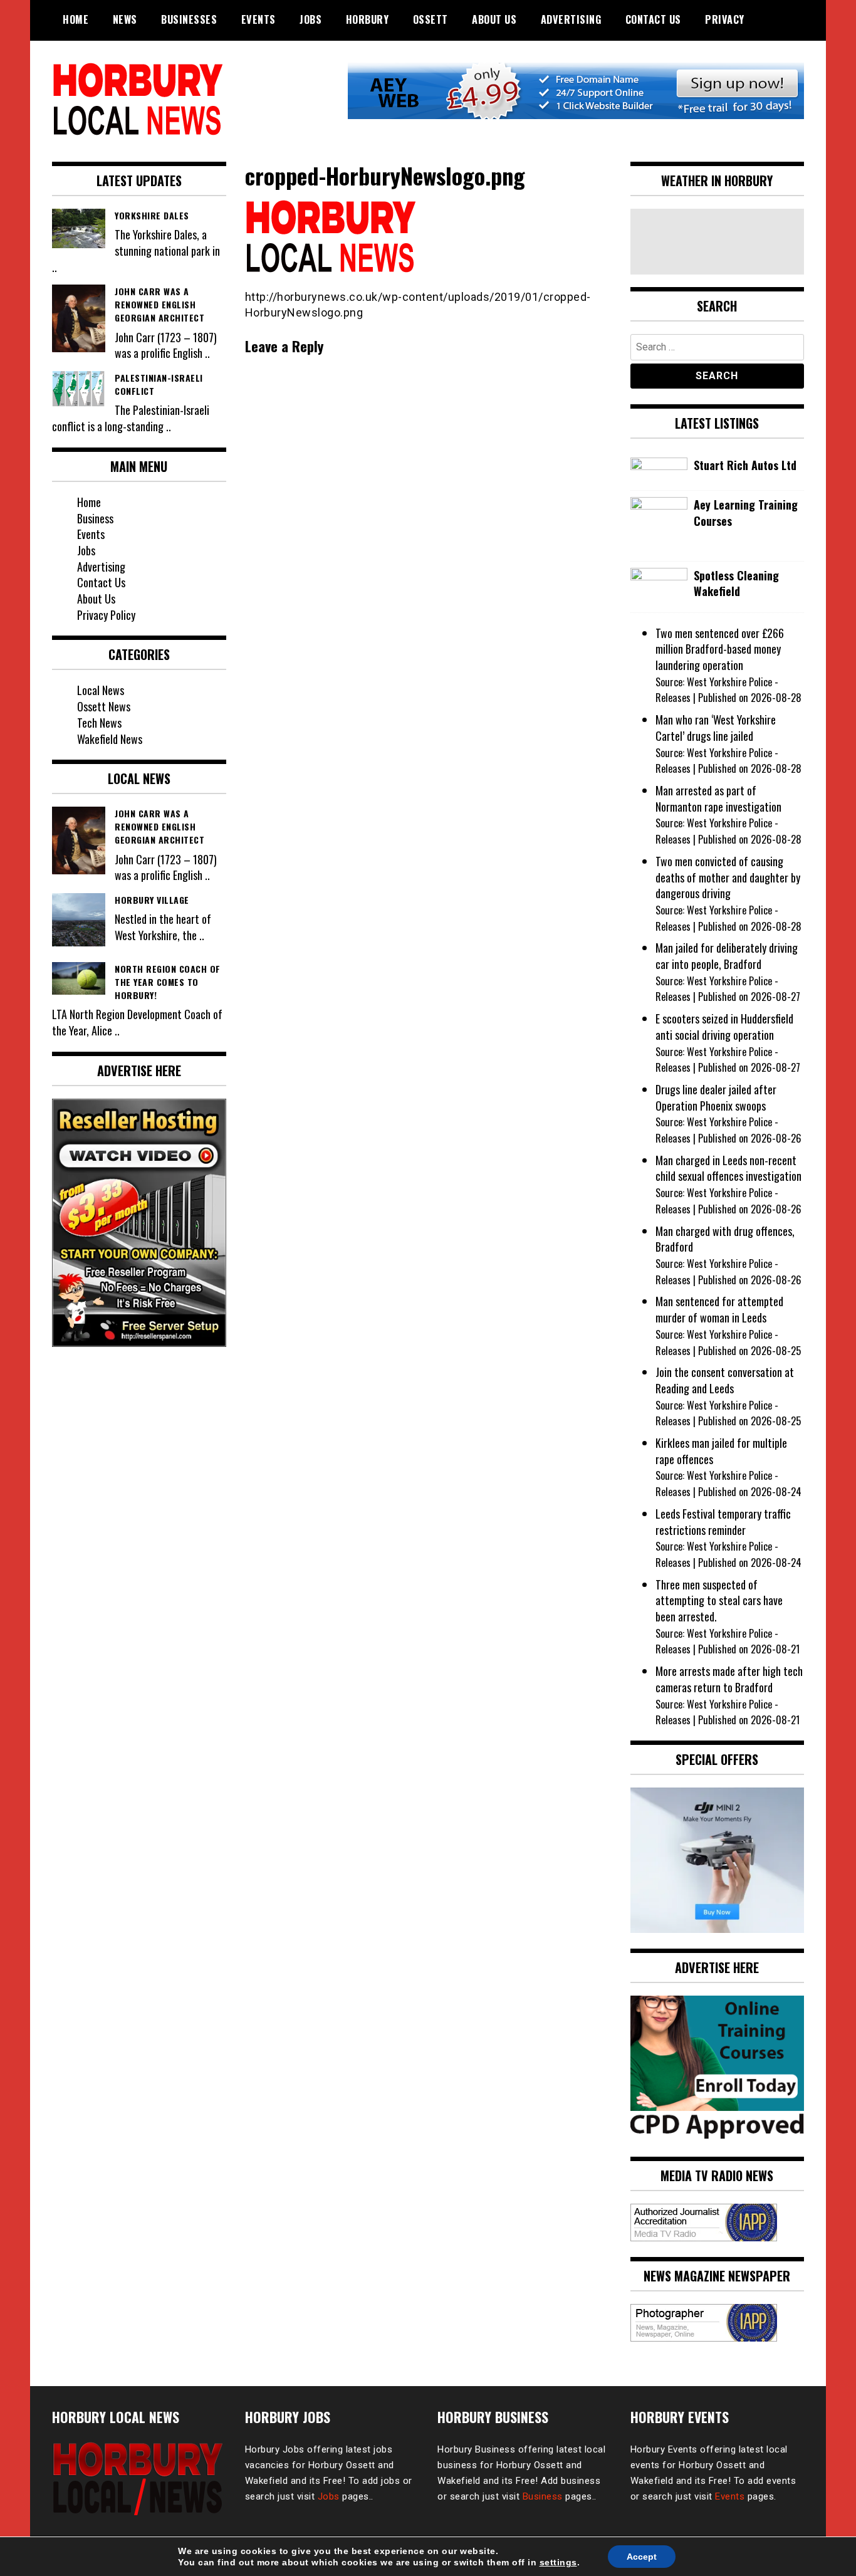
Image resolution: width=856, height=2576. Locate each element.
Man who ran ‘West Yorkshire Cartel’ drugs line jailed (716, 728)
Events (258, 19)
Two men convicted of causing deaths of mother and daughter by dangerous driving (728, 877)
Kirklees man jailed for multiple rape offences (721, 1451)
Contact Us (653, 19)
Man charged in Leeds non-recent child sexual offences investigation (728, 1168)
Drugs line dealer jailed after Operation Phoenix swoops (716, 1097)
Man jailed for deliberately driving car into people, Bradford (727, 956)
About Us (494, 19)
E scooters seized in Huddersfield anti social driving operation (724, 1027)
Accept (642, 2557)
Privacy (725, 19)
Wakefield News (110, 739)
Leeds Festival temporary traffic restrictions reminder (723, 1522)
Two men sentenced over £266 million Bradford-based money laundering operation (720, 649)
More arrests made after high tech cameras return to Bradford (729, 1679)
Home (76, 19)
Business (95, 518)
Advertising (571, 19)
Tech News (99, 723)
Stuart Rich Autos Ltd (745, 465)
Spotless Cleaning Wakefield (736, 584)
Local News (101, 690)
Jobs (311, 19)
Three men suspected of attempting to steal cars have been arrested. (719, 1600)
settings (558, 2562)
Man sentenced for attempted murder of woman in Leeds (719, 1309)
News (125, 19)
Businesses (189, 19)
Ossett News (104, 706)
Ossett (431, 19)
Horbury (368, 19)
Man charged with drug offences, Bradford (725, 1239)
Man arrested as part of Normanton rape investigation (718, 798)
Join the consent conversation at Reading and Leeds (725, 1380)
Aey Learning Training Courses (746, 513)
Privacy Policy (106, 615)
